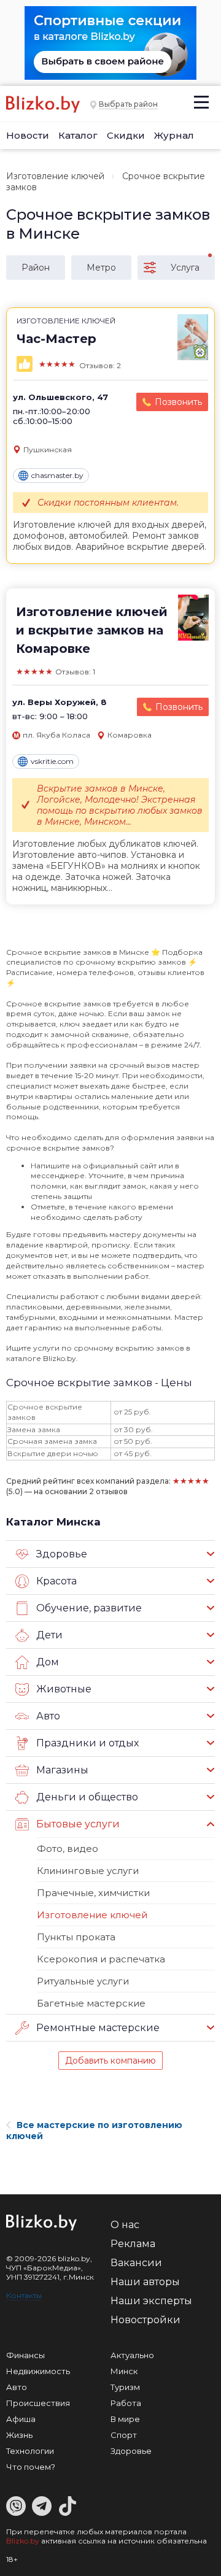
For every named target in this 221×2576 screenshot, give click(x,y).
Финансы (25, 2355)
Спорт (124, 2435)
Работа (126, 2403)
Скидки (126, 135)
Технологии (30, 2451)
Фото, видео (68, 1849)
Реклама (133, 2244)
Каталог (78, 135)
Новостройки (145, 2320)
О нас (125, 2225)
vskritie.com (52, 761)
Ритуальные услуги (83, 1981)
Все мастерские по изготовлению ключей (94, 2131)
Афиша (21, 2419)
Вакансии (136, 2263)
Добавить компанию (110, 2061)
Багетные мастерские (91, 2003)
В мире (125, 2419)
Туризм (125, 2387)
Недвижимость (38, 2371)
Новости (28, 135)
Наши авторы (145, 2282)
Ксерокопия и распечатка (101, 1959)
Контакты (24, 2295)
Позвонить (178, 402)
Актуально (132, 2355)
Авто (17, 2387)
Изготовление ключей (55, 176)
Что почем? (31, 2467)
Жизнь (19, 2435)
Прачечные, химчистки (93, 1893)
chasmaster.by (57, 475)
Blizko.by (23, 2541)
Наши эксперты (151, 2301)
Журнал (174, 135)
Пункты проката (76, 1937)
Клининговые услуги (88, 1871)
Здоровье (131, 2451)
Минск (124, 2371)
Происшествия (38, 2403)
